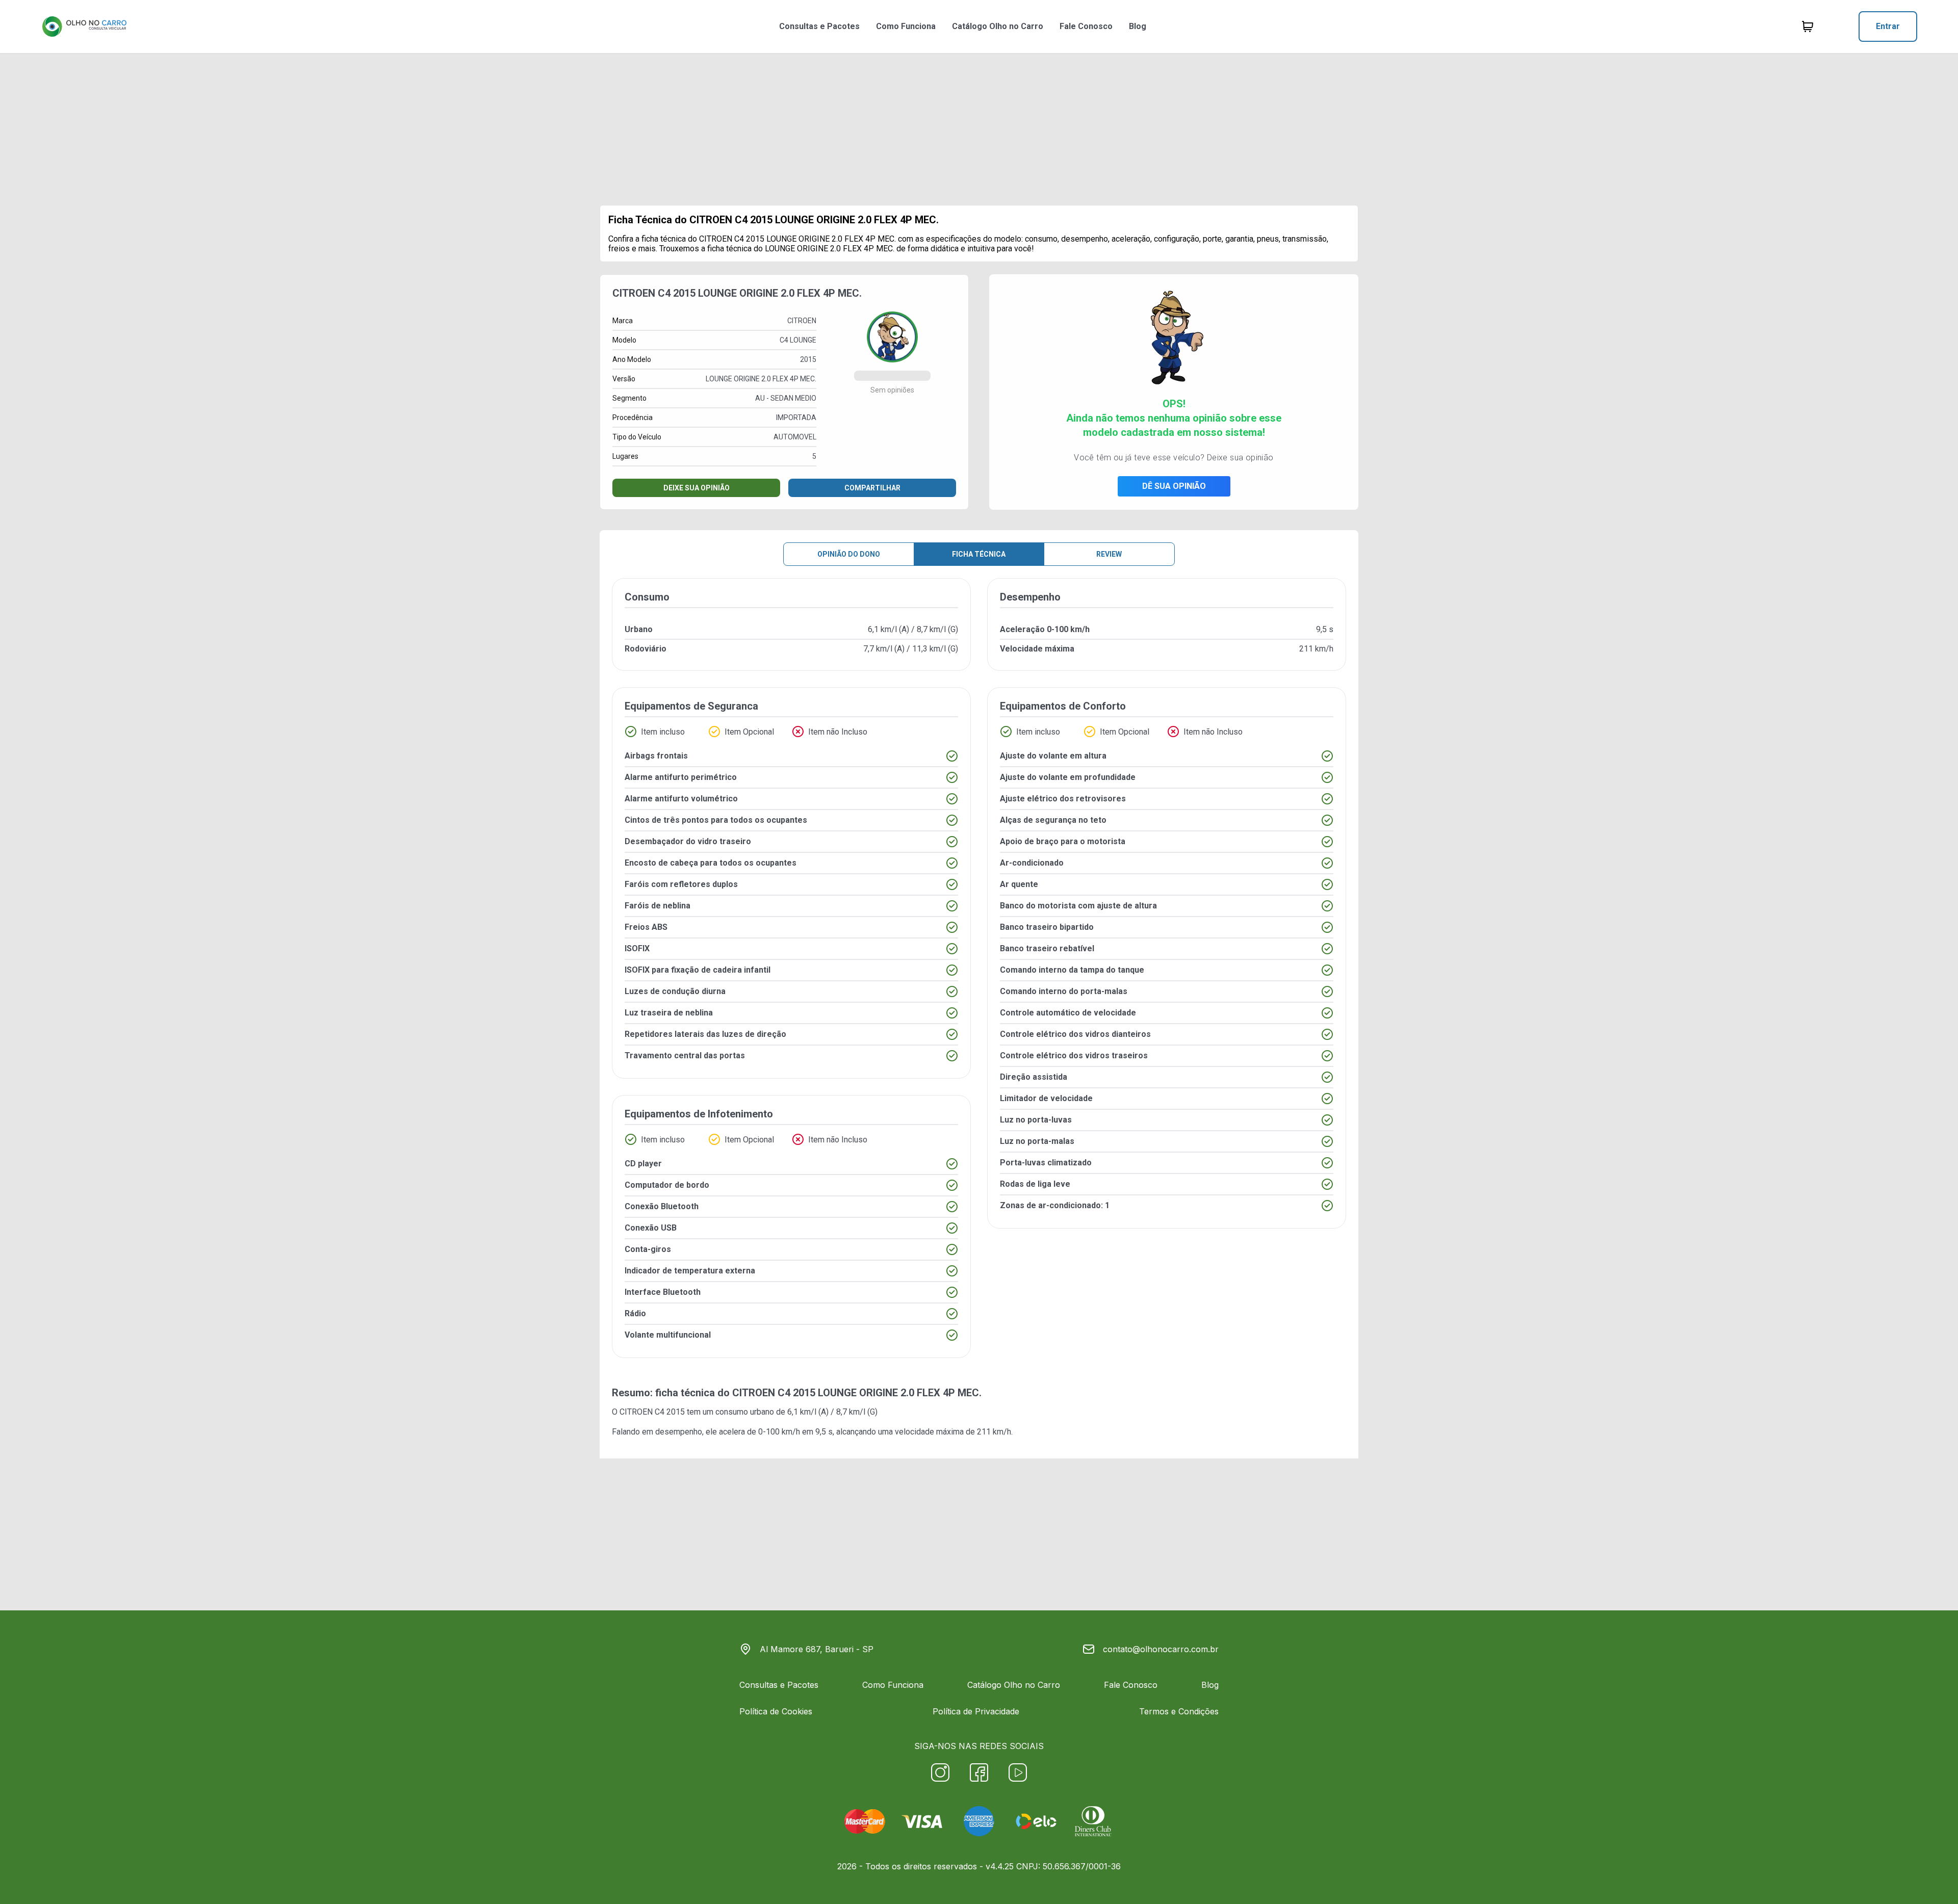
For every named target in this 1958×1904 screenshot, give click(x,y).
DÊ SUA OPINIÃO (1174, 486)
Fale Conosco (1086, 26)
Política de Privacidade (976, 1711)
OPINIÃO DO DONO (849, 554)
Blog (1138, 26)
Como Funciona (906, 26)
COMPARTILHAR (872, 488)
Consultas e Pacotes (819, 26)
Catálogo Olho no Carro (998, 26)
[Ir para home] (84, 27)
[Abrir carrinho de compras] (1808, 27)
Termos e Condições (1179, 1711)
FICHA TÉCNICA (979, 554)
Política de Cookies (776, 1711)
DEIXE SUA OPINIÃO (697, 488)
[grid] (979, 976)
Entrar (1888, 26)
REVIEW (1109, 554)
